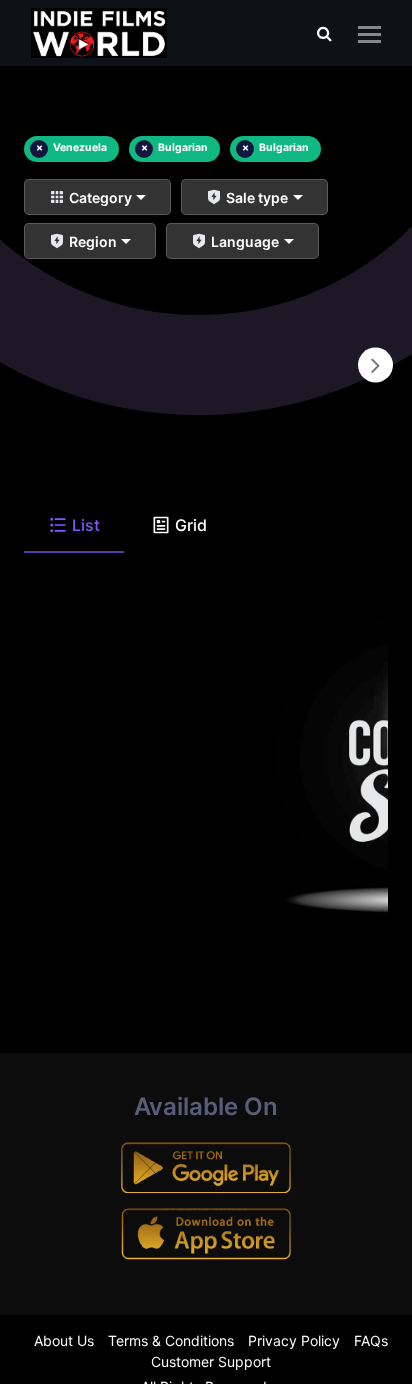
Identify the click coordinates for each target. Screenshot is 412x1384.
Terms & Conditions (171, 1340)
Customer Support (211, 1361)
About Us (64, 1340)
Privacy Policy (294, 1340)
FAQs (371, 1340)
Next (375, 365)
